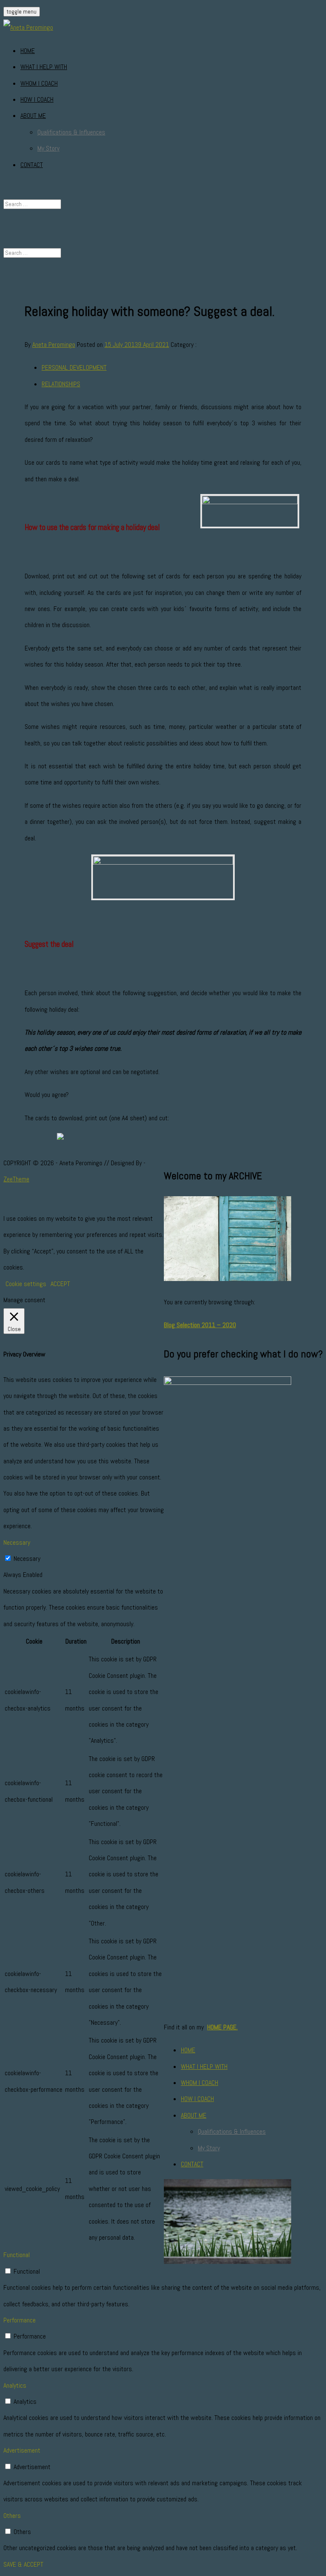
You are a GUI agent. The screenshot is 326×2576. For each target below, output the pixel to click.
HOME (28, 51)
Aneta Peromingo (54, 345)
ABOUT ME (33, 116)
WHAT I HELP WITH (44, 67)
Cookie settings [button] (26, 1284)
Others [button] (12, 2516)
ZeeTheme (16, 1179)
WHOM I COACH (39, 83)
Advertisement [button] (22, 2450)
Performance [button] (20, 2320)
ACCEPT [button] (60, 1284)
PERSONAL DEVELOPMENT (74, 367)
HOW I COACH (37, 99)
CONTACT (32, 165)
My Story (48, 148)
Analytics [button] (15, 2385)
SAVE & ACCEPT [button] (23, 2564)
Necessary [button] (17, 1542)
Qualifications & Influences (71, 132)
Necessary (27, 1559)
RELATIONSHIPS (61, 384)
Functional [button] (17, 2255)
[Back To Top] (6, 1202)
